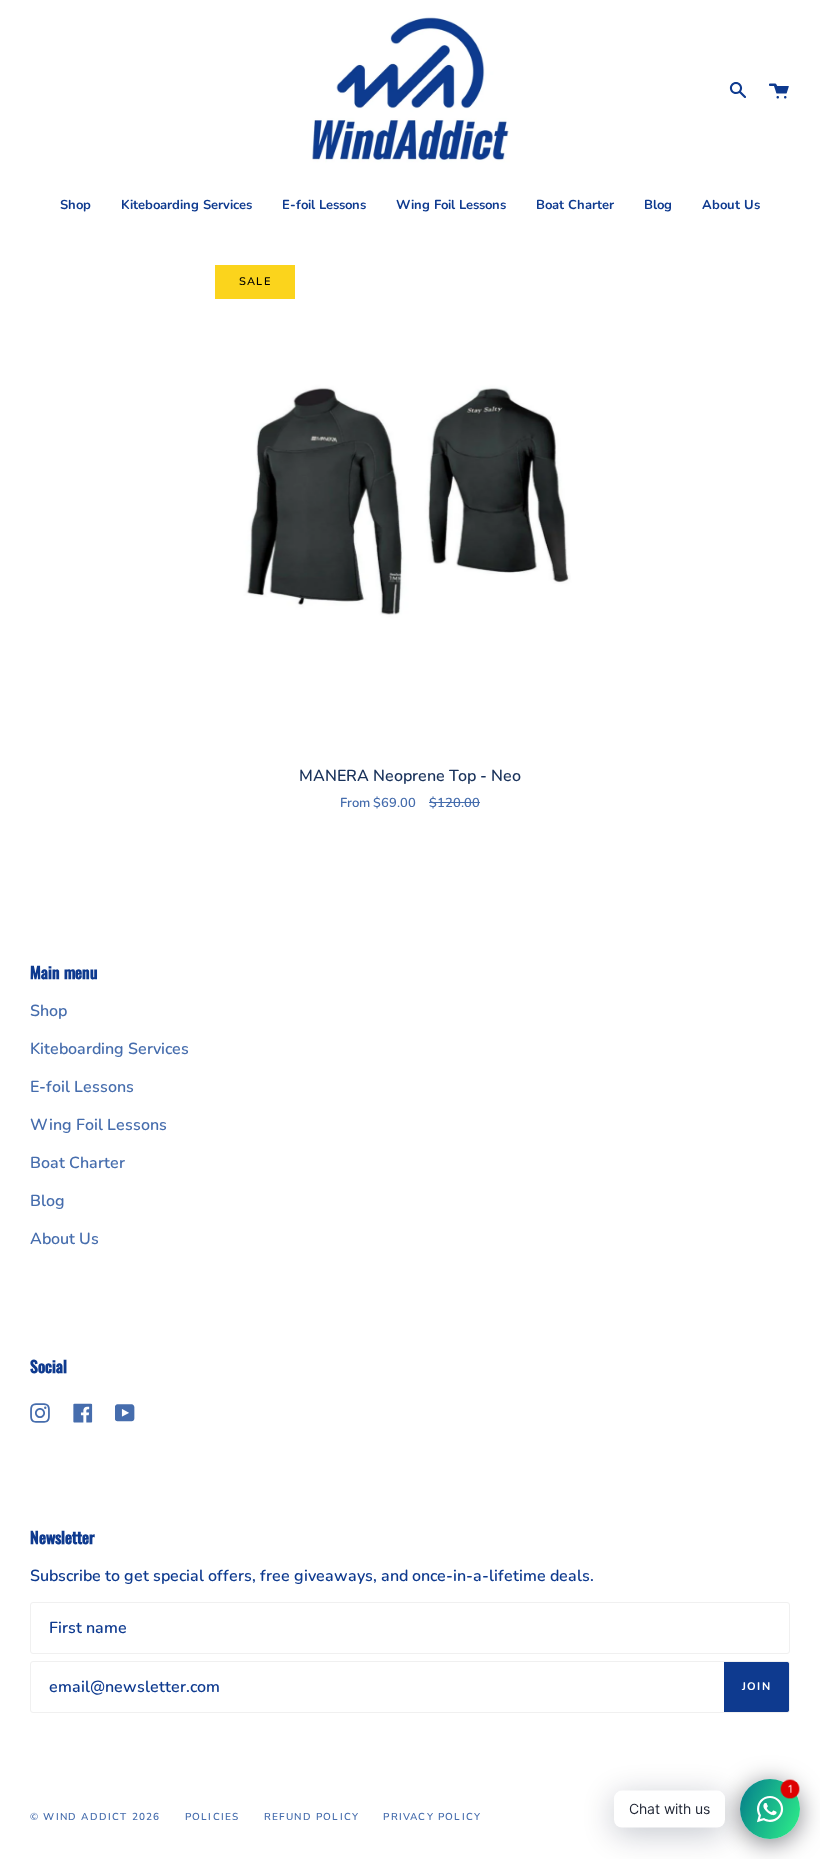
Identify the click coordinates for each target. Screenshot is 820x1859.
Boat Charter (77, 1163)
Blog (47, 1201)
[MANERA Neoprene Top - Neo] (410, 500)
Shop (48, 1011)
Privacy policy (432, 1817)
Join (756, 1686)
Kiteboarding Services (109, 1049)
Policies (212, 1817)
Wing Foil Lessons (98, 1125)
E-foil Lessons (82, 1087)
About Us (64, 1239)
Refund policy (312, 1817)
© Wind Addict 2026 (95, 1817)
